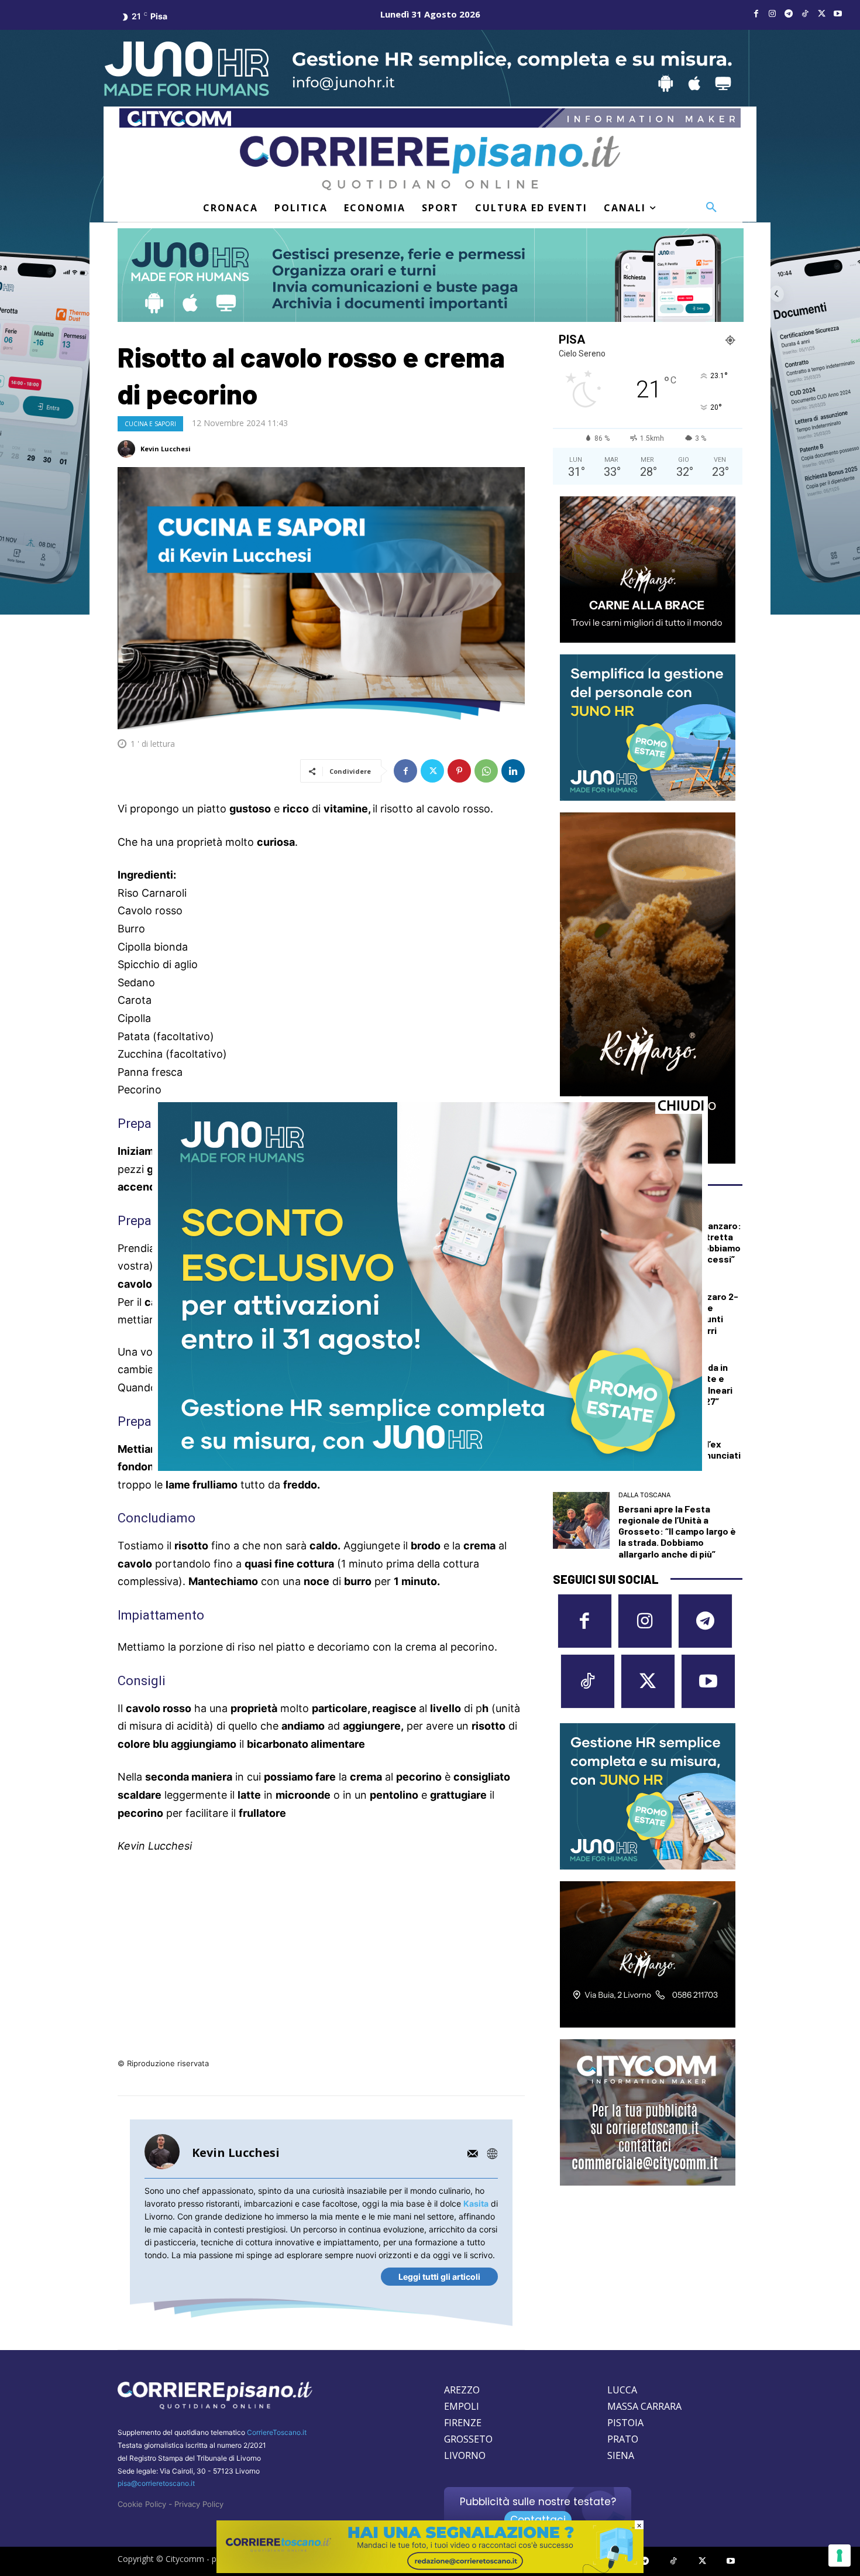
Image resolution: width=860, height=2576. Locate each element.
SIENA (621, 2455)
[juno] (430, 1468)
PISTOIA (625, 2423)
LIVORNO (465, 2455)
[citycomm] (430, 2570)
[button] (711, 208)
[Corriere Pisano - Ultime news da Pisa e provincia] (430, 163)
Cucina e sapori (150, 424)
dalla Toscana (644, 1495)
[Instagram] (772, 14)
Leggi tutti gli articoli (439, 2277)
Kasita (476, 2203)
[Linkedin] (513, 771)
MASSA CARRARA (644, 2406)
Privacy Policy (199, 2504)
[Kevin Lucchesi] (128, 449)
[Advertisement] (321, 1953)
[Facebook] (756, 14)
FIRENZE (463, 2423)
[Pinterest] (459, 771)
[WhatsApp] (486, 771)
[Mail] (473, 2153)
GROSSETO (468, 2439)
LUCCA (622, 2390)
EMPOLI (462, 2406)
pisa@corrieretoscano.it (156, 2483)
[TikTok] (805, 14)
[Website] (492, 2153)
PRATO (623, 2439)
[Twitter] (821, 14)
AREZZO (462, 2390)
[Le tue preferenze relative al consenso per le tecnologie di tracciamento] (840, 2556)
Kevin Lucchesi (166, 449)
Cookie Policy (142, 2504)
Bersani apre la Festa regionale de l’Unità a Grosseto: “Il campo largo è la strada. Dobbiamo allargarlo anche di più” (677, 1531)
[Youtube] (838, 14)
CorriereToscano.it (277, 2432)
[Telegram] (789, 14)
